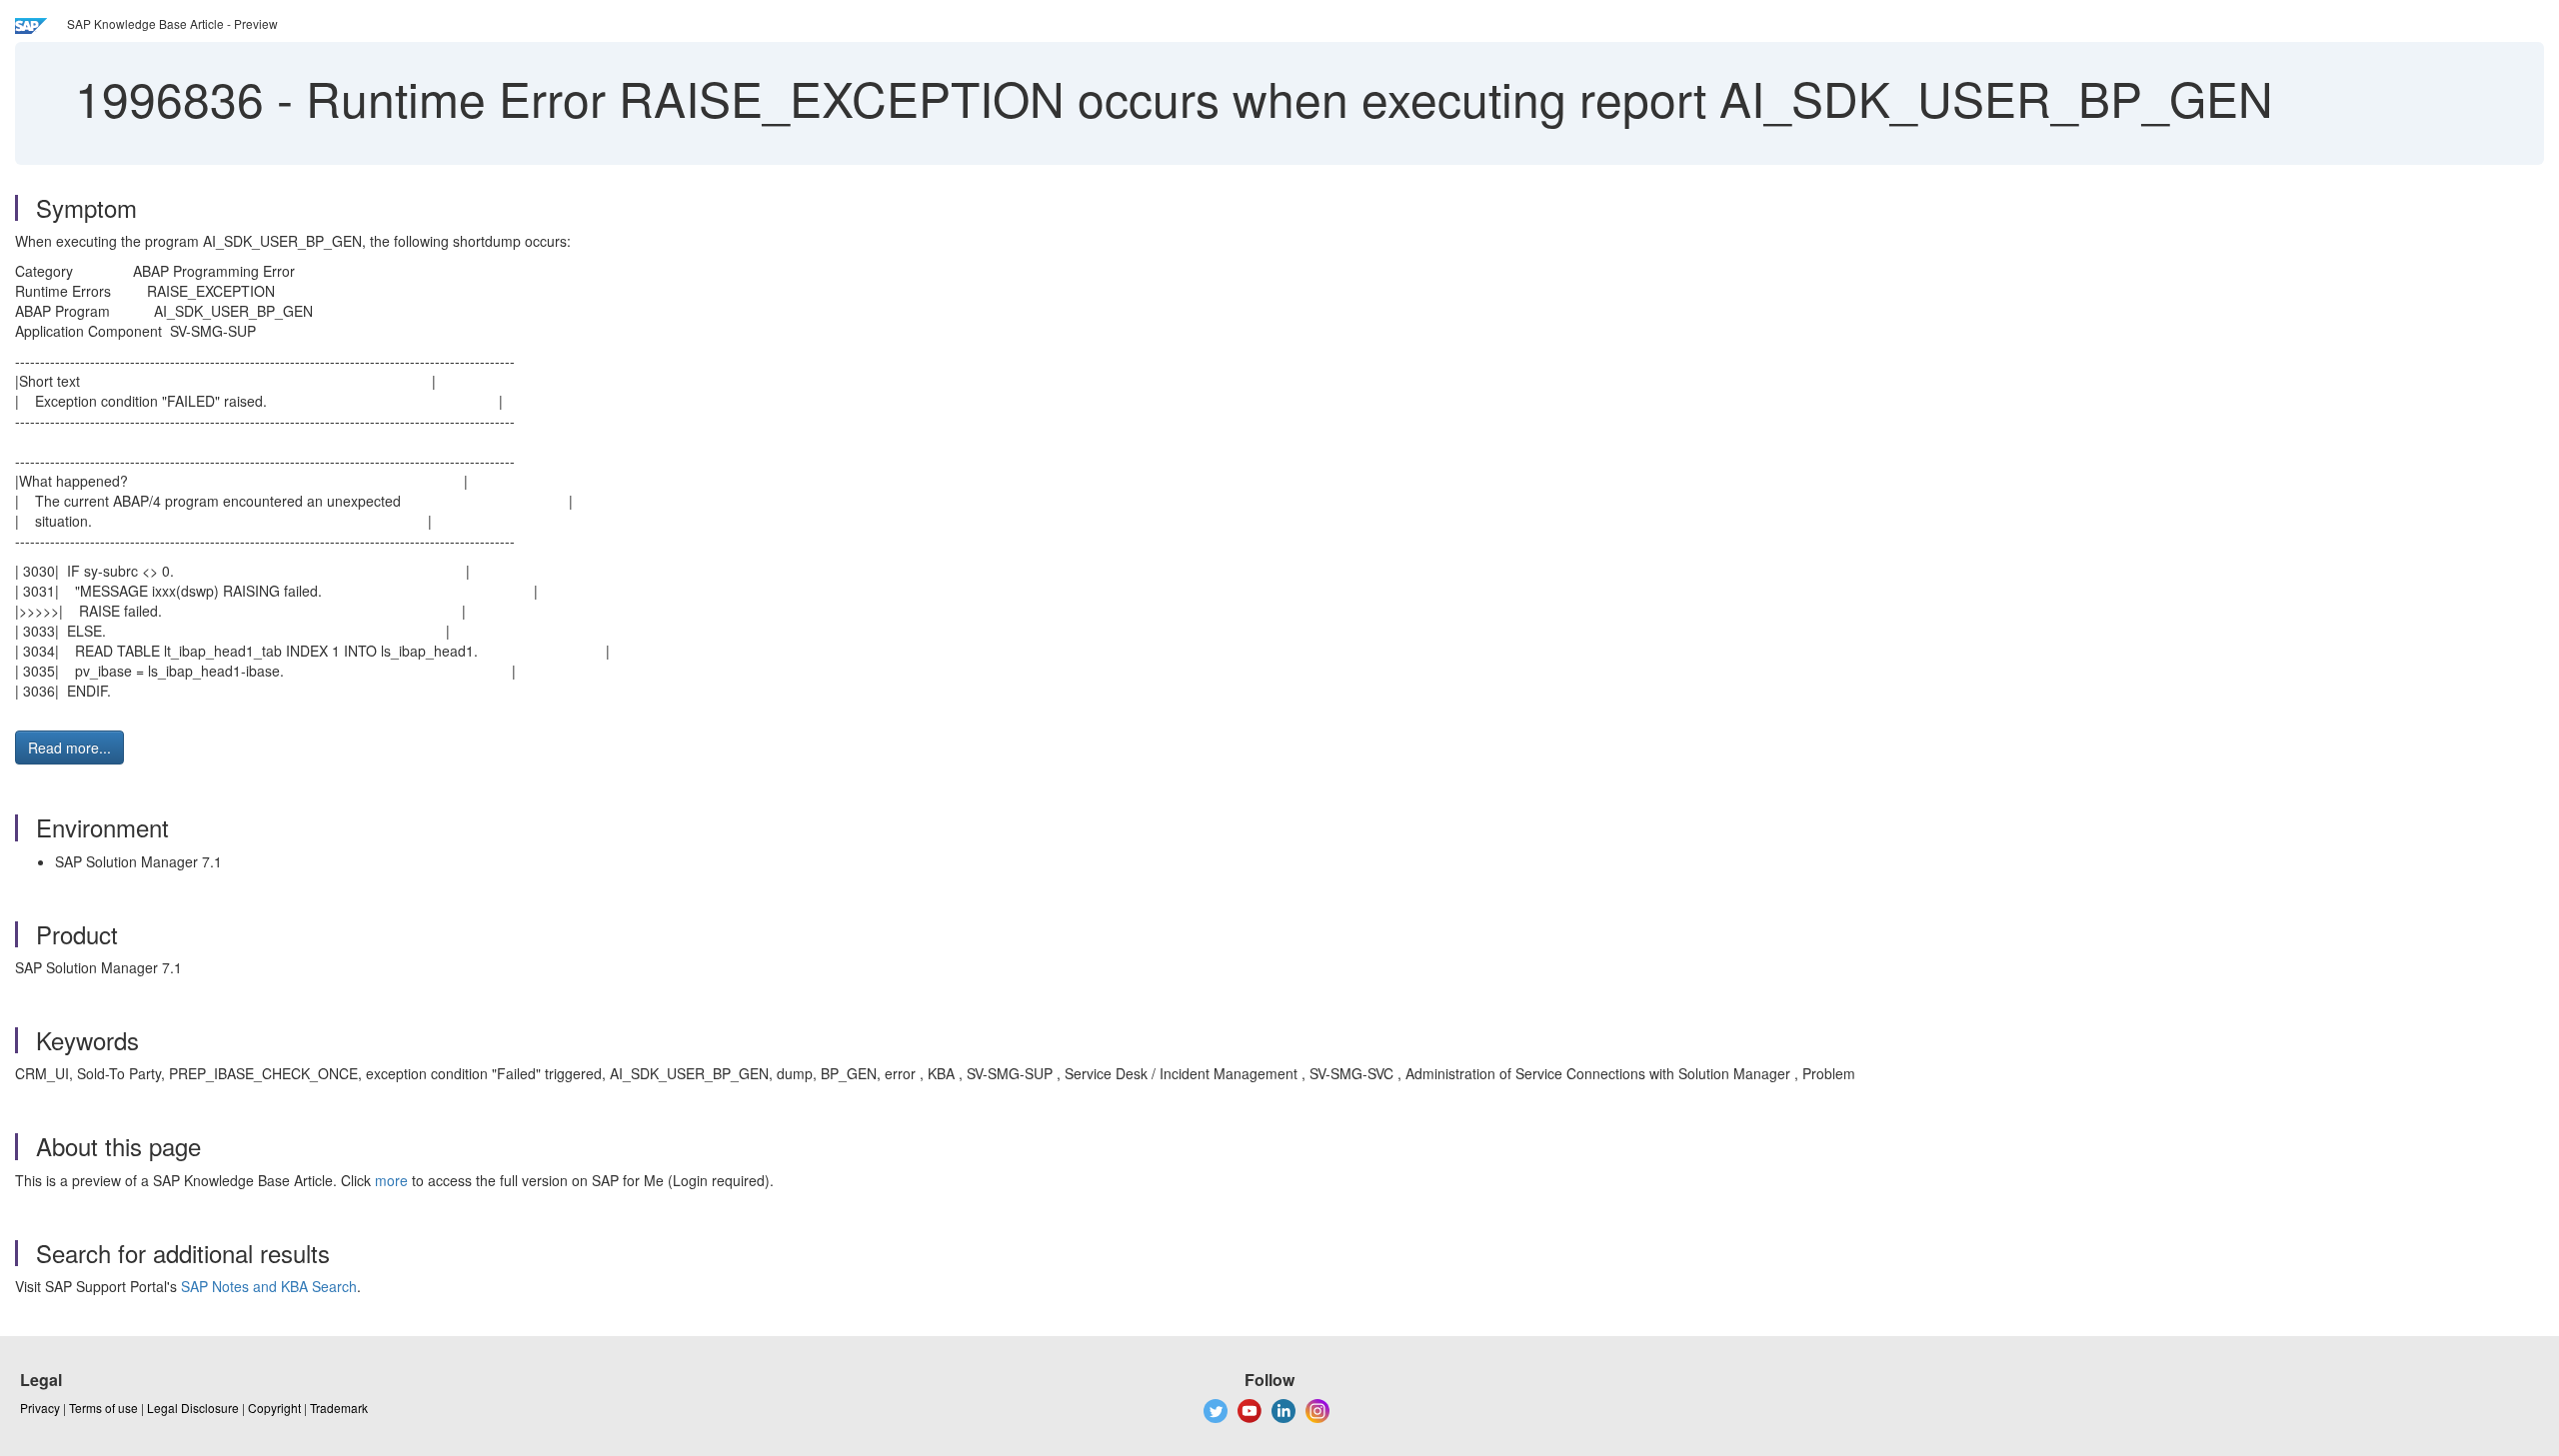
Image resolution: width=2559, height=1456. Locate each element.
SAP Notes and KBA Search (269, 1286)
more (391, 1180)
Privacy (40, 1408)
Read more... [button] (69, 747)
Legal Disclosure (193, 1408)
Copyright (274, 1408)
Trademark (339, 1408)
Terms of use (103, 1408)
